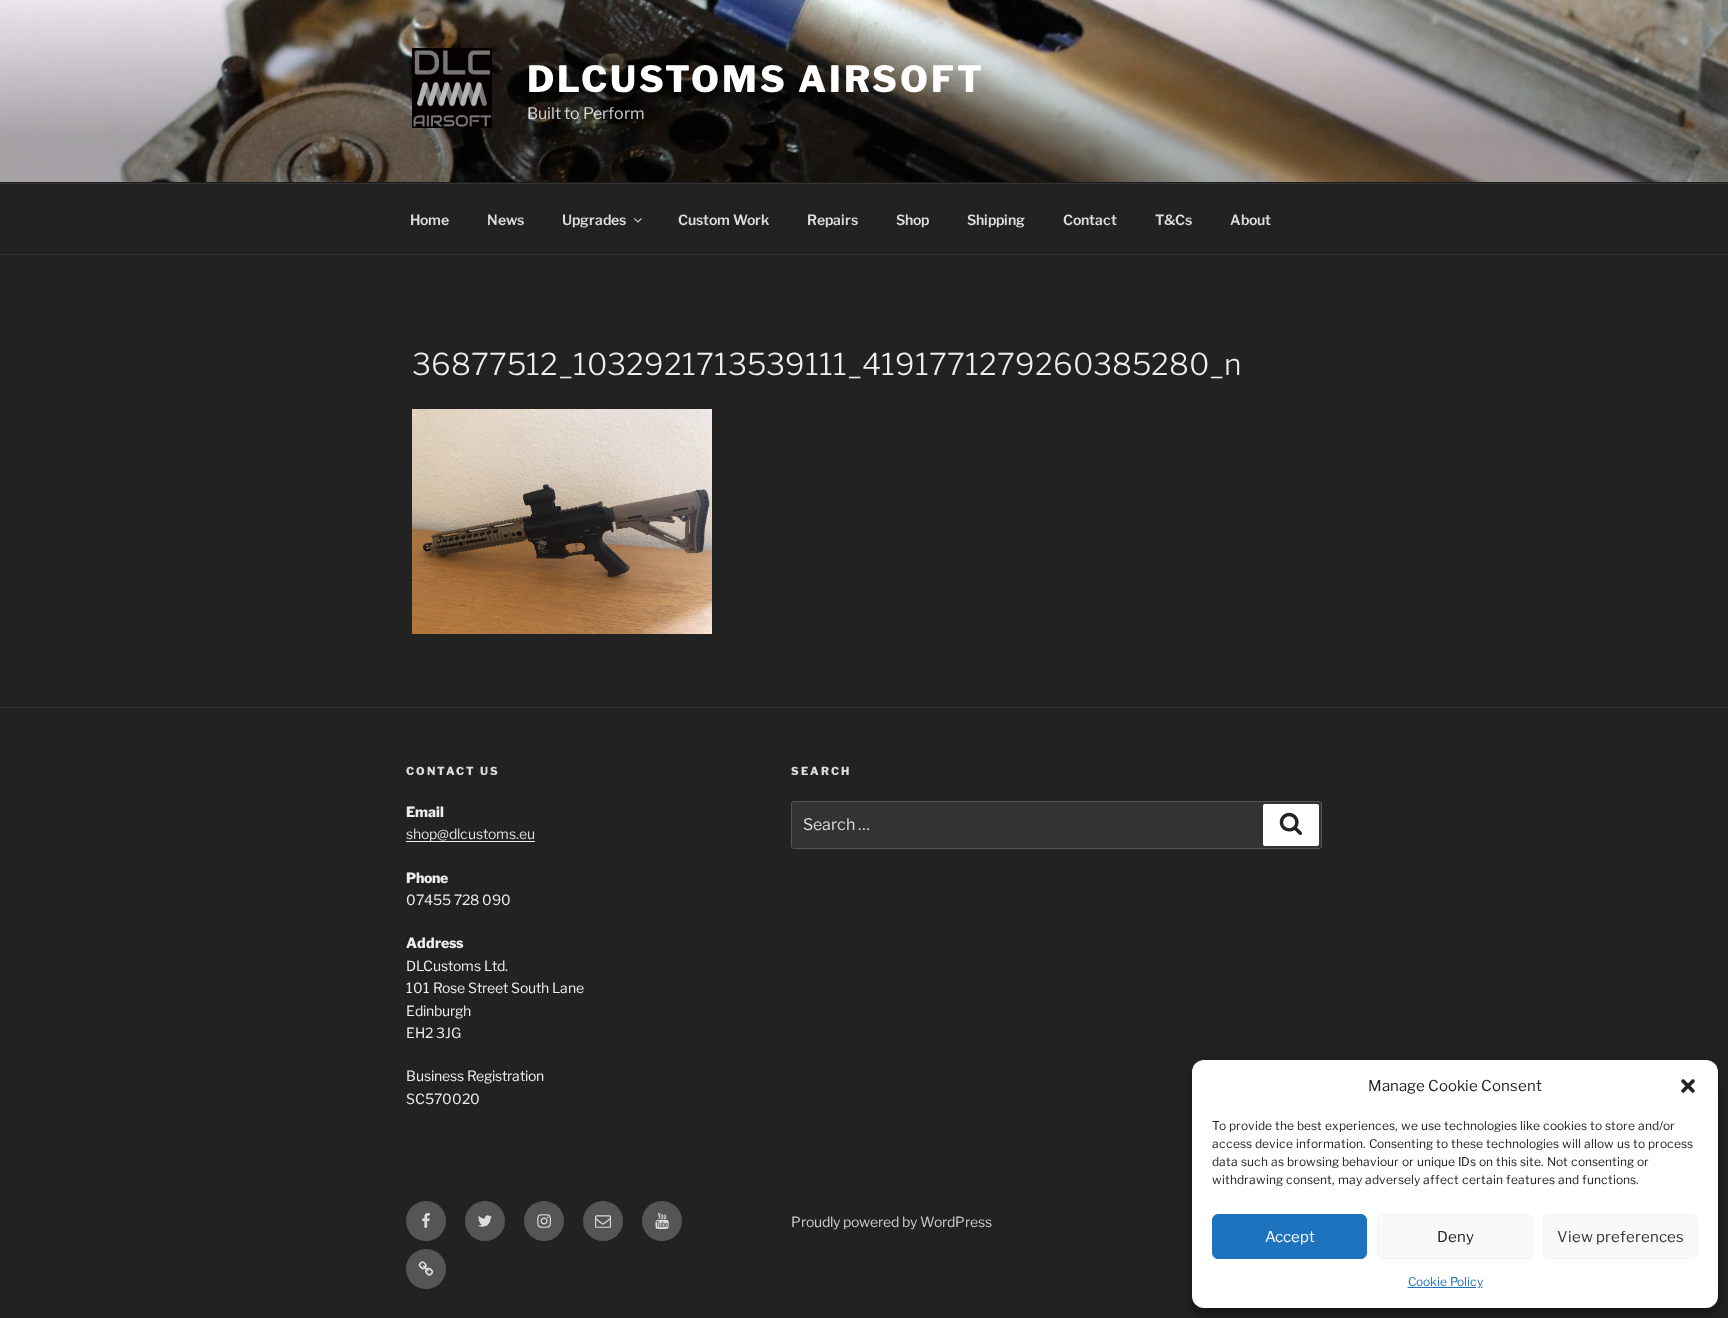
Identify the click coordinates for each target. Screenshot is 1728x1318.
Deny (1455, 1237)
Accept (1290, 1237)
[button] (1688, 1086)
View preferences (1620, 1237)
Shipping (996, 219)
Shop (912, 219)
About (1250, 219)
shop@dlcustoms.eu (470, 833)
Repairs (832, 219)
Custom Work (723, 219)
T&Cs (1173, 219)
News (505, 219)
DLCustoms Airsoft (756, 79)
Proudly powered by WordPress (891, 1221)
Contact (1090, 219)
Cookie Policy (1445, 1281)
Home (429, 219)
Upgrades (594, 219)
